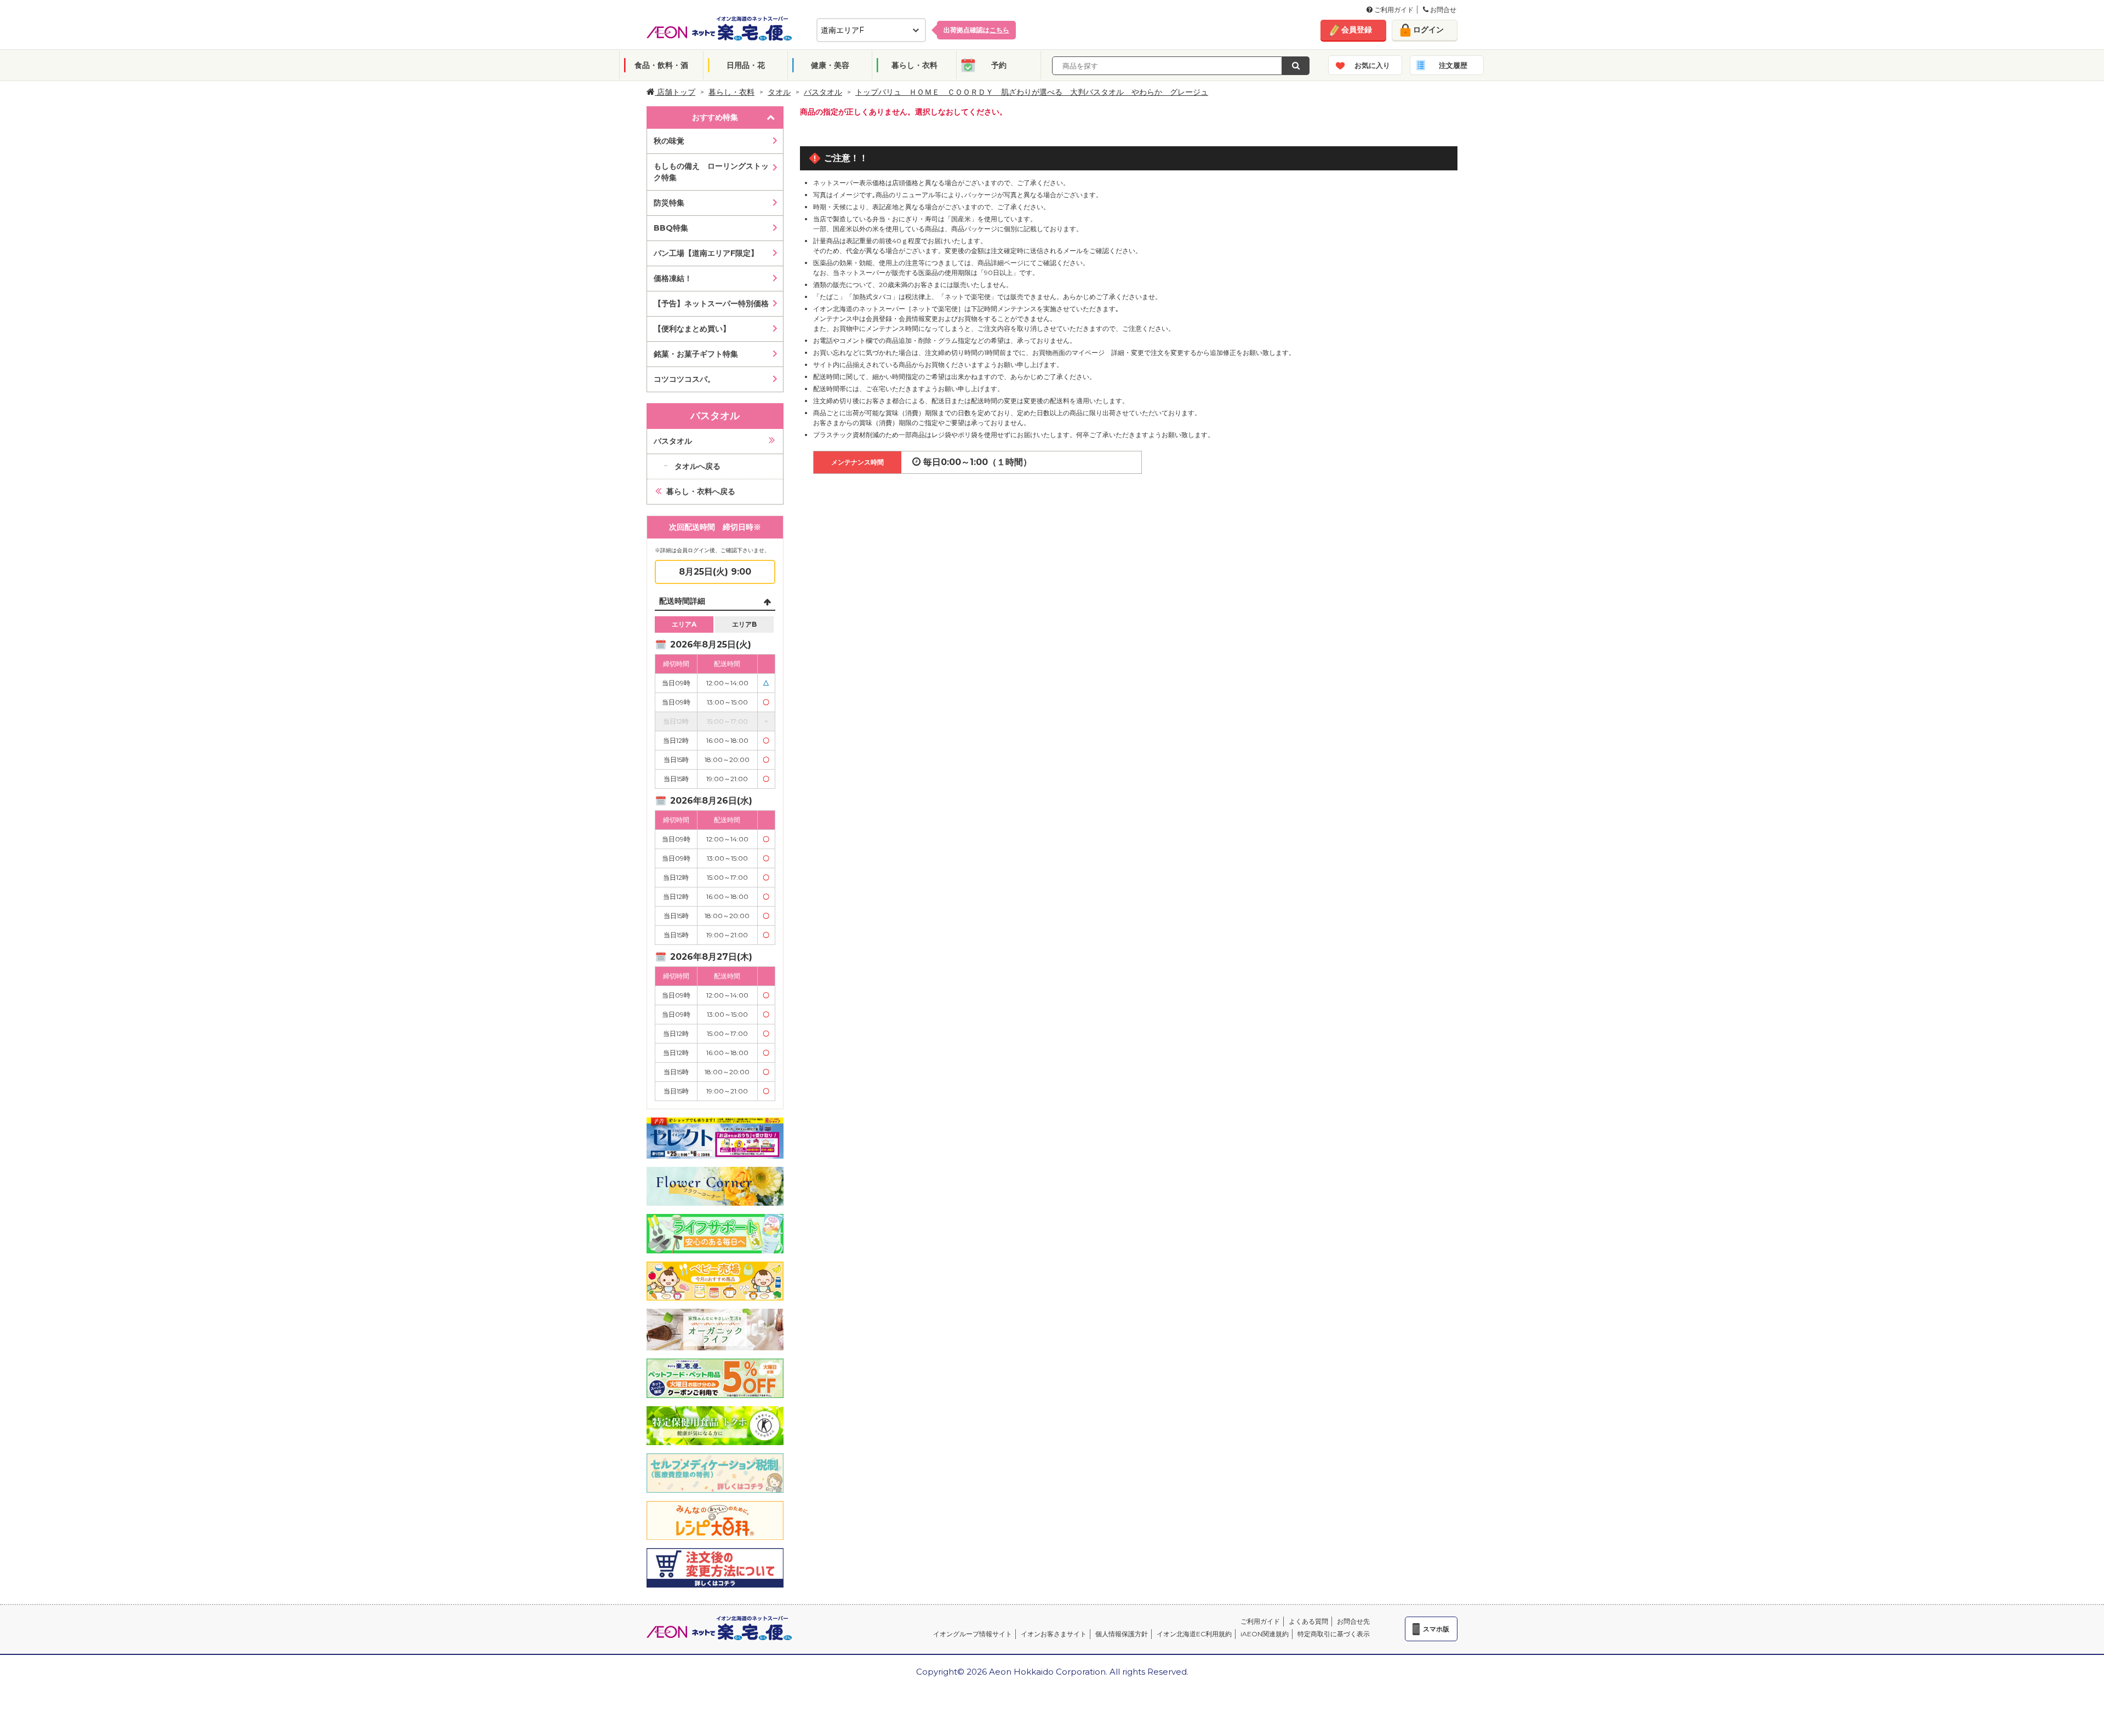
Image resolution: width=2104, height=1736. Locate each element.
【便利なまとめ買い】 (692, 329)
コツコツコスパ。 (684, 379)
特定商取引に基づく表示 (1334, 1634)
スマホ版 (1436, 1629)
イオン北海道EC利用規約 (1194, 1634)
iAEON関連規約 (1265, 1634)
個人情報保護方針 (1122, 1634)
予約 (999, 65)
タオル (779, 92)
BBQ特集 (671, 228)
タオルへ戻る (697, 466)
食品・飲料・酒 (661, 65)
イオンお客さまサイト (1054, 1634)
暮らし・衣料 (914, 65)
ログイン (1428, 30)
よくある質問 (1308, 1621)
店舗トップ (675, 92)
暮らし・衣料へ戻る (701, 491)
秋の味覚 (669, 141)
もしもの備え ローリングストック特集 (711, 172)
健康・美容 (830, 65)
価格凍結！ (673, 278)
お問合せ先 (1353, 1621)
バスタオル (823, 92)
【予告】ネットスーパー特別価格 (711, 303)
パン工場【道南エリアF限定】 (706, 253)
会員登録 (1357, 30)
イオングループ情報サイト (973, 1634)
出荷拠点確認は (976, 30)
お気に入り (1372, 65)
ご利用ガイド (1393, 10)
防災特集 (669, 203)
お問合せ (1442, 10)
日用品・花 (746, 65)
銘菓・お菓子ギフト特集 (696, 354)
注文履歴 (1453, 65)
